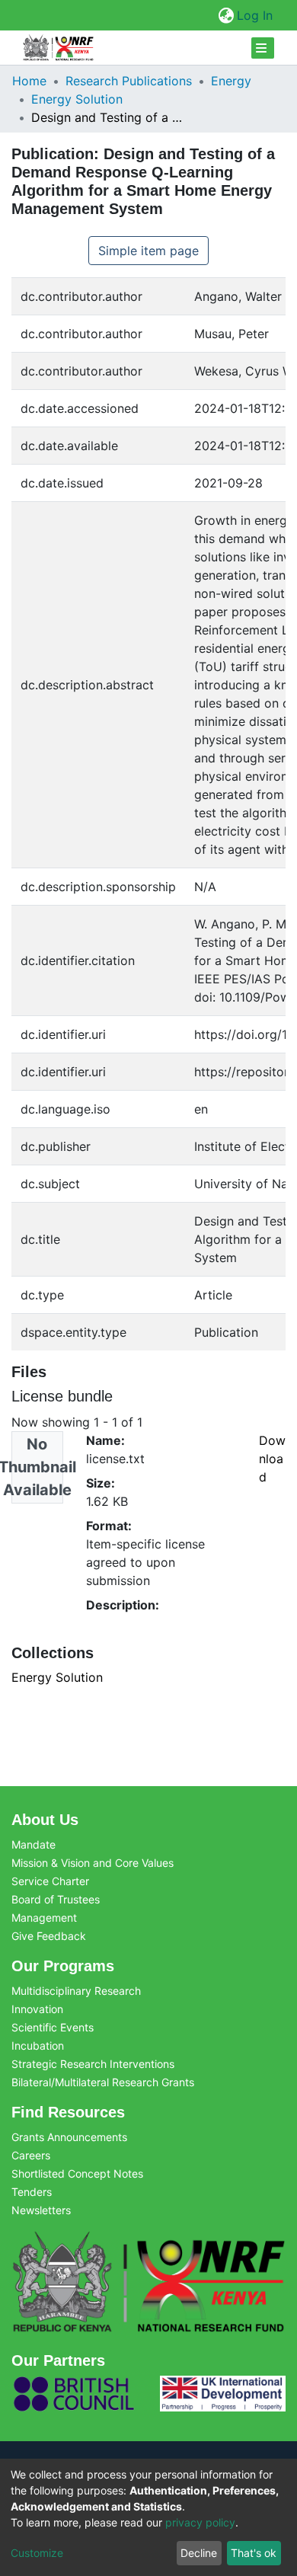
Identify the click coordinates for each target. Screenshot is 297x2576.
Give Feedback (49, 1936)
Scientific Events (53, 2027)
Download (272, 1459)
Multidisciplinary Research (76, 1991)
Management (44, 1918)
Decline (199, 2553)
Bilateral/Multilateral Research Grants (103, 2082)
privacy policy (200, 2522)
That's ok (254, 2553)
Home (29, 81)
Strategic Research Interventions (93, 2064)
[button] (226, 15)
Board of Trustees (56, 1899)
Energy (231, 81)
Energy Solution (77, 99)
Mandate (34, 1844)
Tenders (32, 2192)
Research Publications (129, 81)
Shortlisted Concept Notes (77, 2173)
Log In (255, 15)
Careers (31, 2155)
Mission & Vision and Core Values (93, 1863)
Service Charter (50, 1881)
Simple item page (148, 251)
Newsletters (41, 2210)
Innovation (37, 2009)
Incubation (38, 2045)
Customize (37, 2553)
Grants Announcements (69, 2137)
